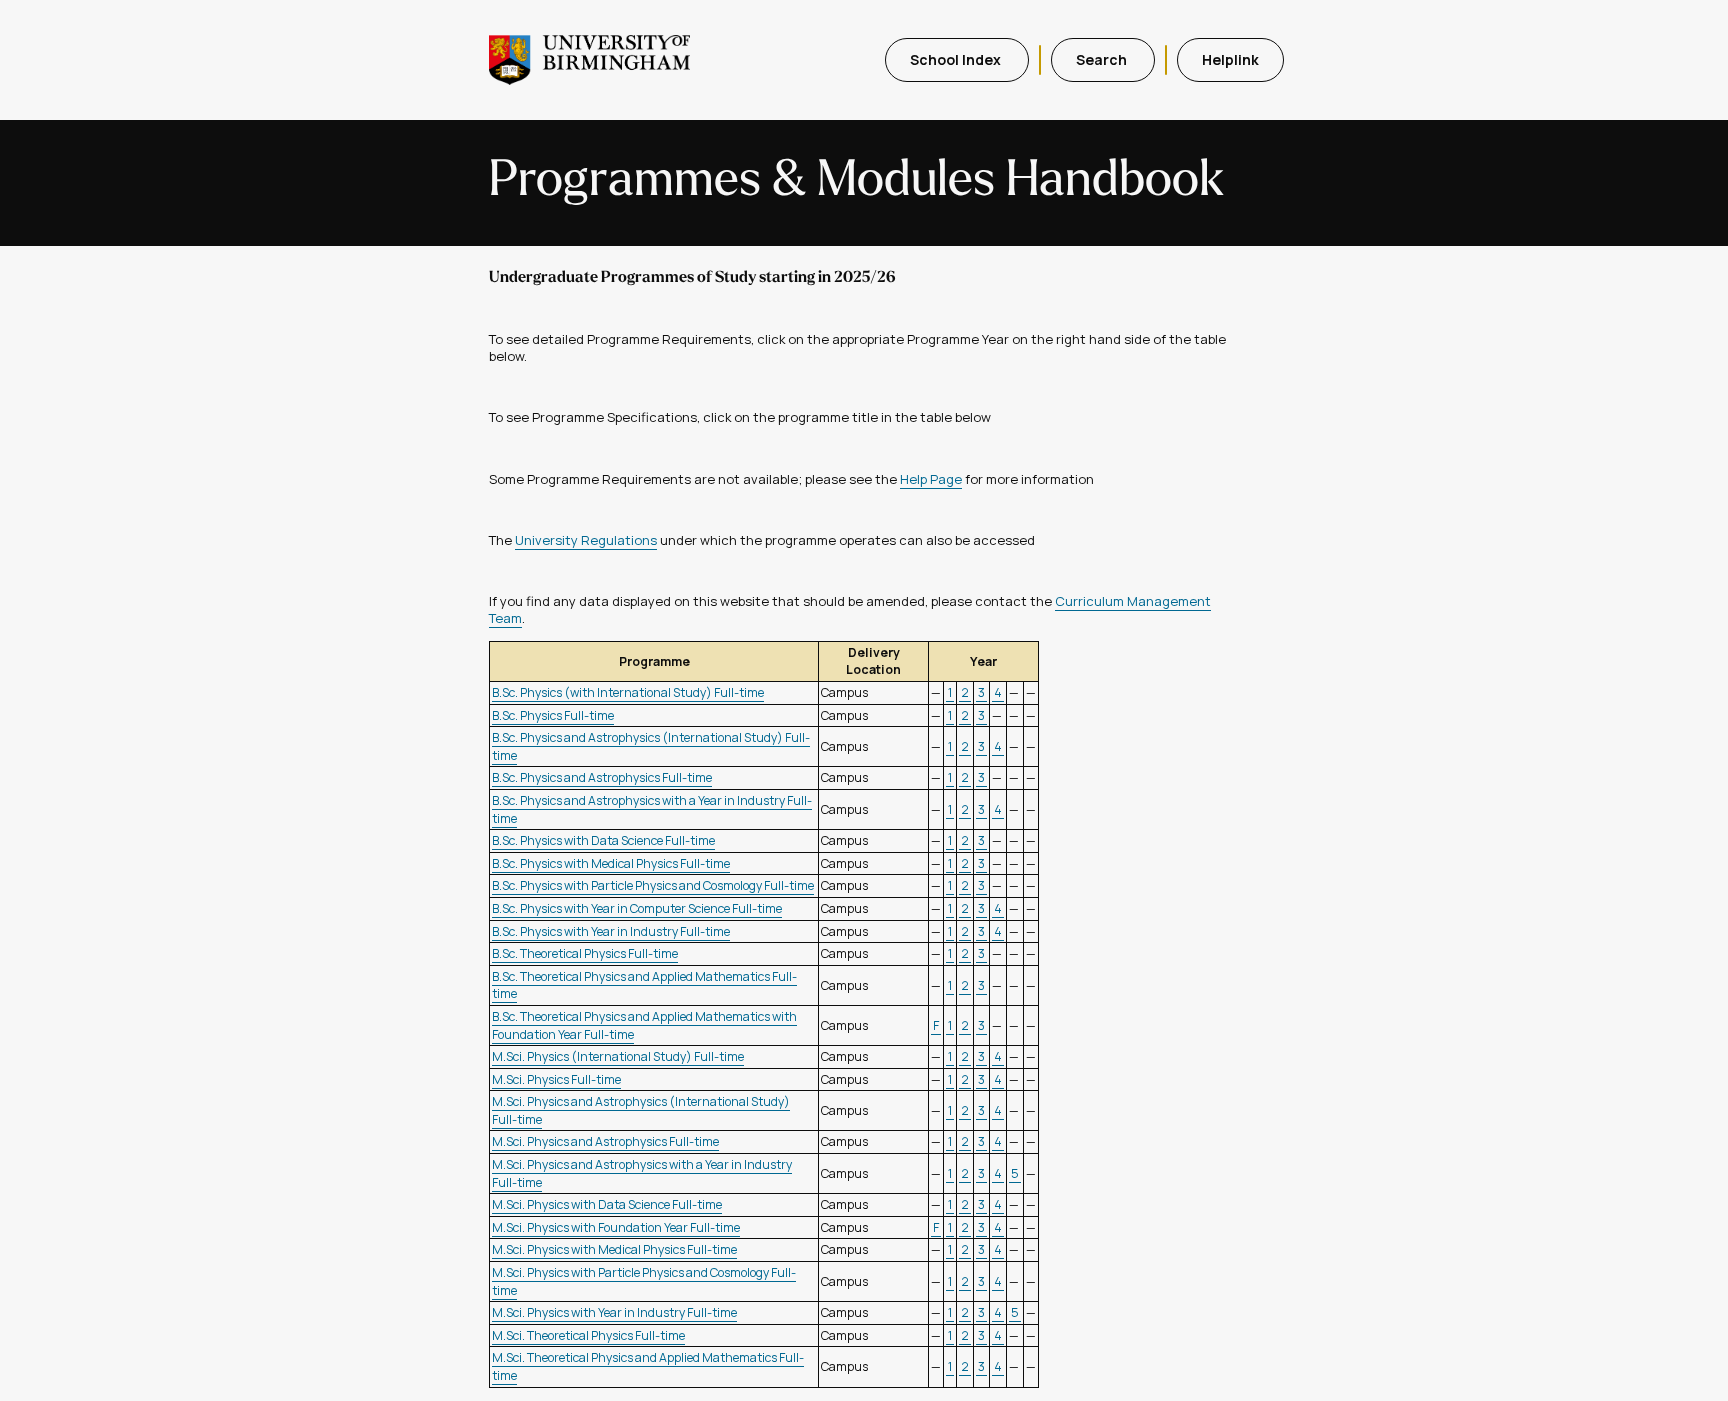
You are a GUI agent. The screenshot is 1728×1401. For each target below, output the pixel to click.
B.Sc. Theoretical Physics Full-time (585, 953)
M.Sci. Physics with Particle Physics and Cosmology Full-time (644, 1281)
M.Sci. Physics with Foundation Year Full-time (616, 1227)
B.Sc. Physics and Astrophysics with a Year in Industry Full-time (652, 809)
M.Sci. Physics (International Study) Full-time (618, 1056)
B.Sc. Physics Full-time (553, 715)
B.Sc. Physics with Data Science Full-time (603, 840)
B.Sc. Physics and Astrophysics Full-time (602, 777)
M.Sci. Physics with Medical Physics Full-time (614, 1249)
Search (1103, 59)
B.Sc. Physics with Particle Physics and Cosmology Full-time (653, 885)
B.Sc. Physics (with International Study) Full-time (628, 692)
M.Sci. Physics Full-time (556, 1079)
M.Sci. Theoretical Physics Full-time (588, 1335)
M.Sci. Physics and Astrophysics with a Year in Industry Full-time (642, 1173)
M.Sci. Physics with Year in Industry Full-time (614, 1312)
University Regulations (586, 540)
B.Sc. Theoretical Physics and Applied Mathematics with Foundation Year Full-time (644, 1025)
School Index (957, 59)
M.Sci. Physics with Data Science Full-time (607, 1204)
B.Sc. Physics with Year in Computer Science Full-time (637, 908)
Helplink (1230, 59)
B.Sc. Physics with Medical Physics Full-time (611, 863)
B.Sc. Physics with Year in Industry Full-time (611, 931)
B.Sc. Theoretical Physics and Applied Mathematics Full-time (644, 985)
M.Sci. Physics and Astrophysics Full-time (605, 1141)
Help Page (931, 479)
